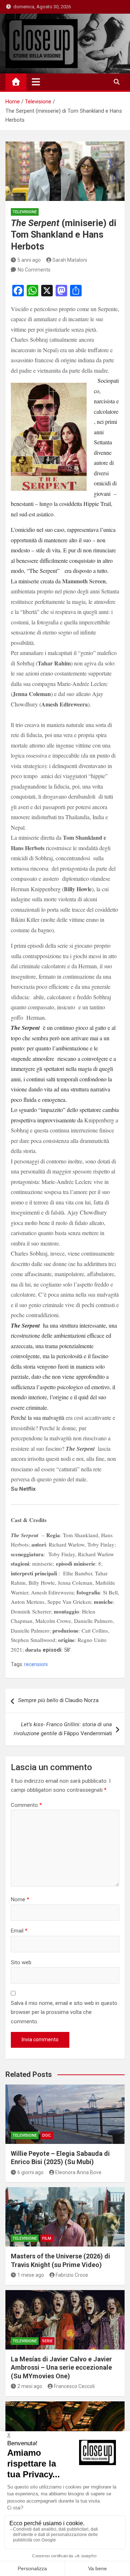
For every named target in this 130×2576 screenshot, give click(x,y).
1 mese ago (31, 2275)
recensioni (36, 1664)
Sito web (21, 1962)
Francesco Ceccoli (74, 2386)
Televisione (25, 212)
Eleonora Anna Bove (78, 2172)
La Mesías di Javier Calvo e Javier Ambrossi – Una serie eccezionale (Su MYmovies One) (61, 2368)
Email (19, 1931)
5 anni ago (29, 260)
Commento (26, 1805)
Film (47, 2238)
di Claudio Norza (58, 1700)
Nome (20, 1899)
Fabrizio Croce (72, 2275)
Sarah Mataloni (70, 260)
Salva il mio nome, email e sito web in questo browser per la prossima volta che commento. (64, 2012)
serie (47, 2341)
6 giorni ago (31, 2172)
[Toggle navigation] (36, 82)
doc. (47, 2135)
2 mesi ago (30, 2386)
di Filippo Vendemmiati (63, 1729)
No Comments (34, 270)
